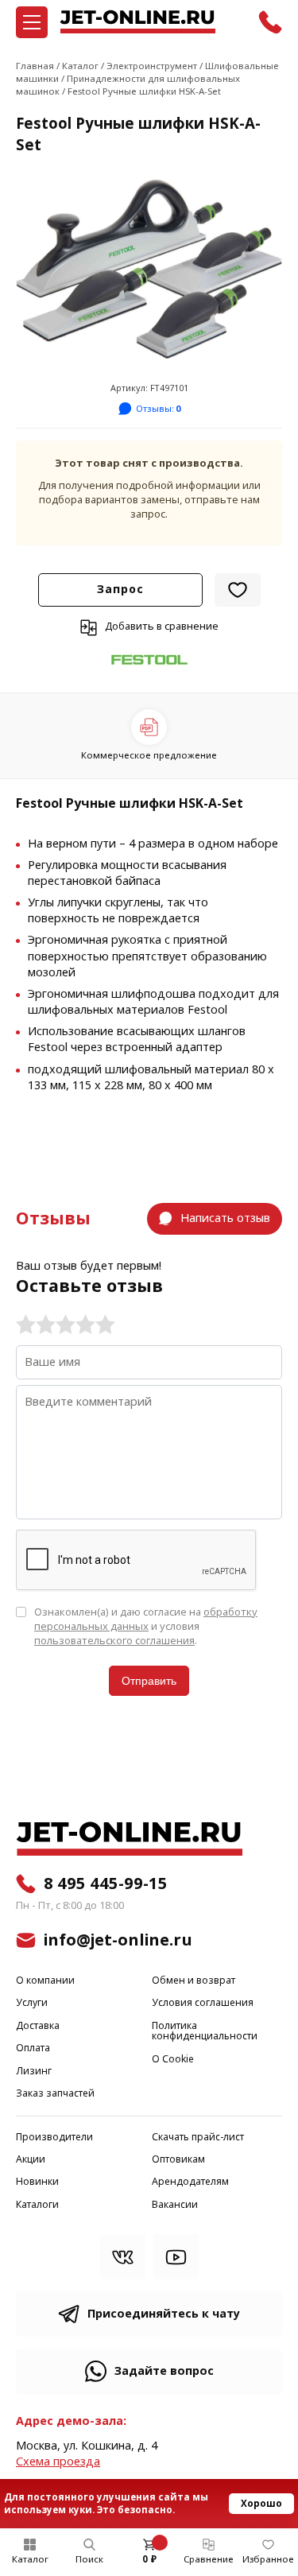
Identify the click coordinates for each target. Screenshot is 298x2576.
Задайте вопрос (164, 2371)
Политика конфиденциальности (205, 2032)
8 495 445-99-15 (106, 1884)
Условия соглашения (203, 2003)
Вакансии (175, 2205)
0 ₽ (149, 2559)
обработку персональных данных (146, 1619)
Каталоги (37, 2205)
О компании (45, 1981)
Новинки (37, 2182)
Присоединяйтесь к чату (164, 2314)
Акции (31, 2160)
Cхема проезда (58, 2462)
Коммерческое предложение (149, 755)
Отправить (149, 1681)
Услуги (32, 2003)
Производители (54, 2138)
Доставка (38, 2026)
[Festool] (149, 660)
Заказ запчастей (55, 2094)
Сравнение (209, 2559)
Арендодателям (190, 2182)
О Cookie (173, 2060)
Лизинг (34, 2072)
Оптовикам (178, 2160)
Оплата (33, 2048)
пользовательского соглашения (114, 1641)
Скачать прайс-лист (198, 2138)
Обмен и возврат (194, 1981)
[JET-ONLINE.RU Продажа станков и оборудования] (137, 22)
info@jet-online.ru (118, 1940)
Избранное (268, 2559)
